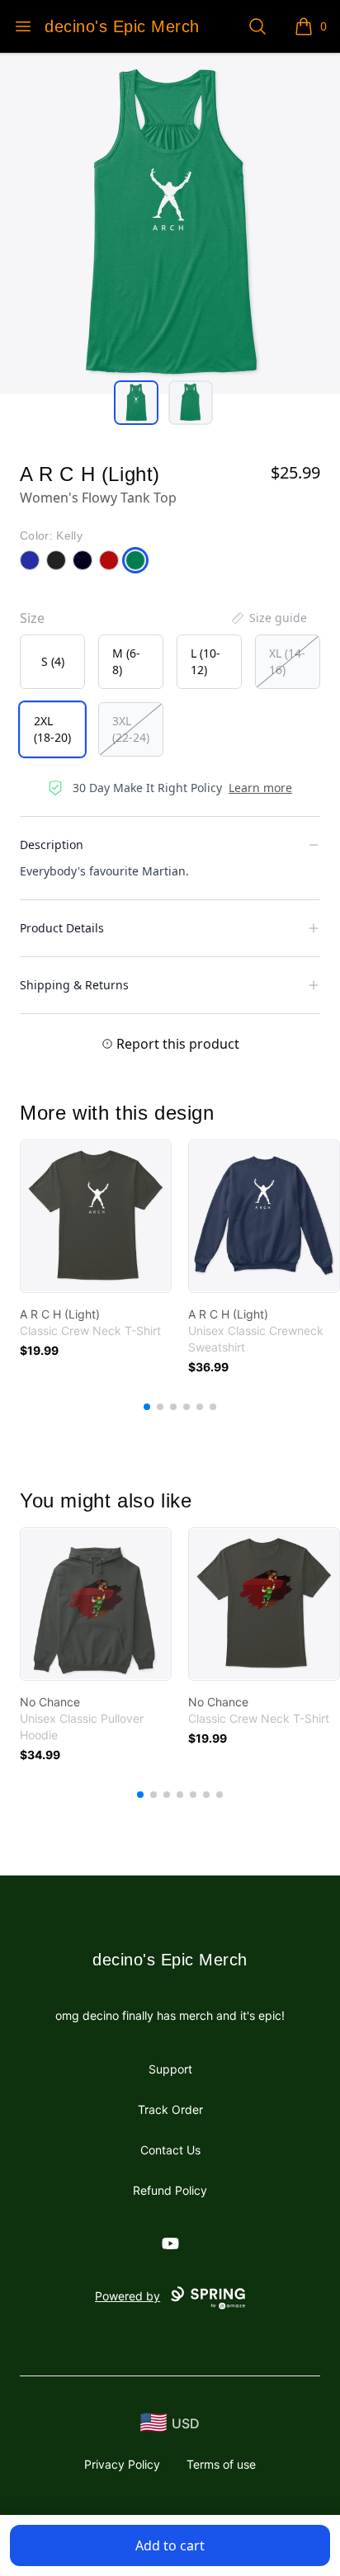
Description (52, 845)
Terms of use (221, 2464)
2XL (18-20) (52, 729)
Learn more (260, 788)
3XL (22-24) (131, 729)
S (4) (53, 661)
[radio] (52, 662)
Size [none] (32, 618)
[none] (268, 618)
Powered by (127, 2296)
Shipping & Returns (74, 985)
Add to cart (170, 2545)
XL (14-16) (287, 661)
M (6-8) (126, 661)
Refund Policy (170, 2190)
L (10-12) (205, 661)
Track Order (170, 2109)
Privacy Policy (122, 2464)
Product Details (62, 928)
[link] (96, 1216)
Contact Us (170, 2150)
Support (170, 2069)
